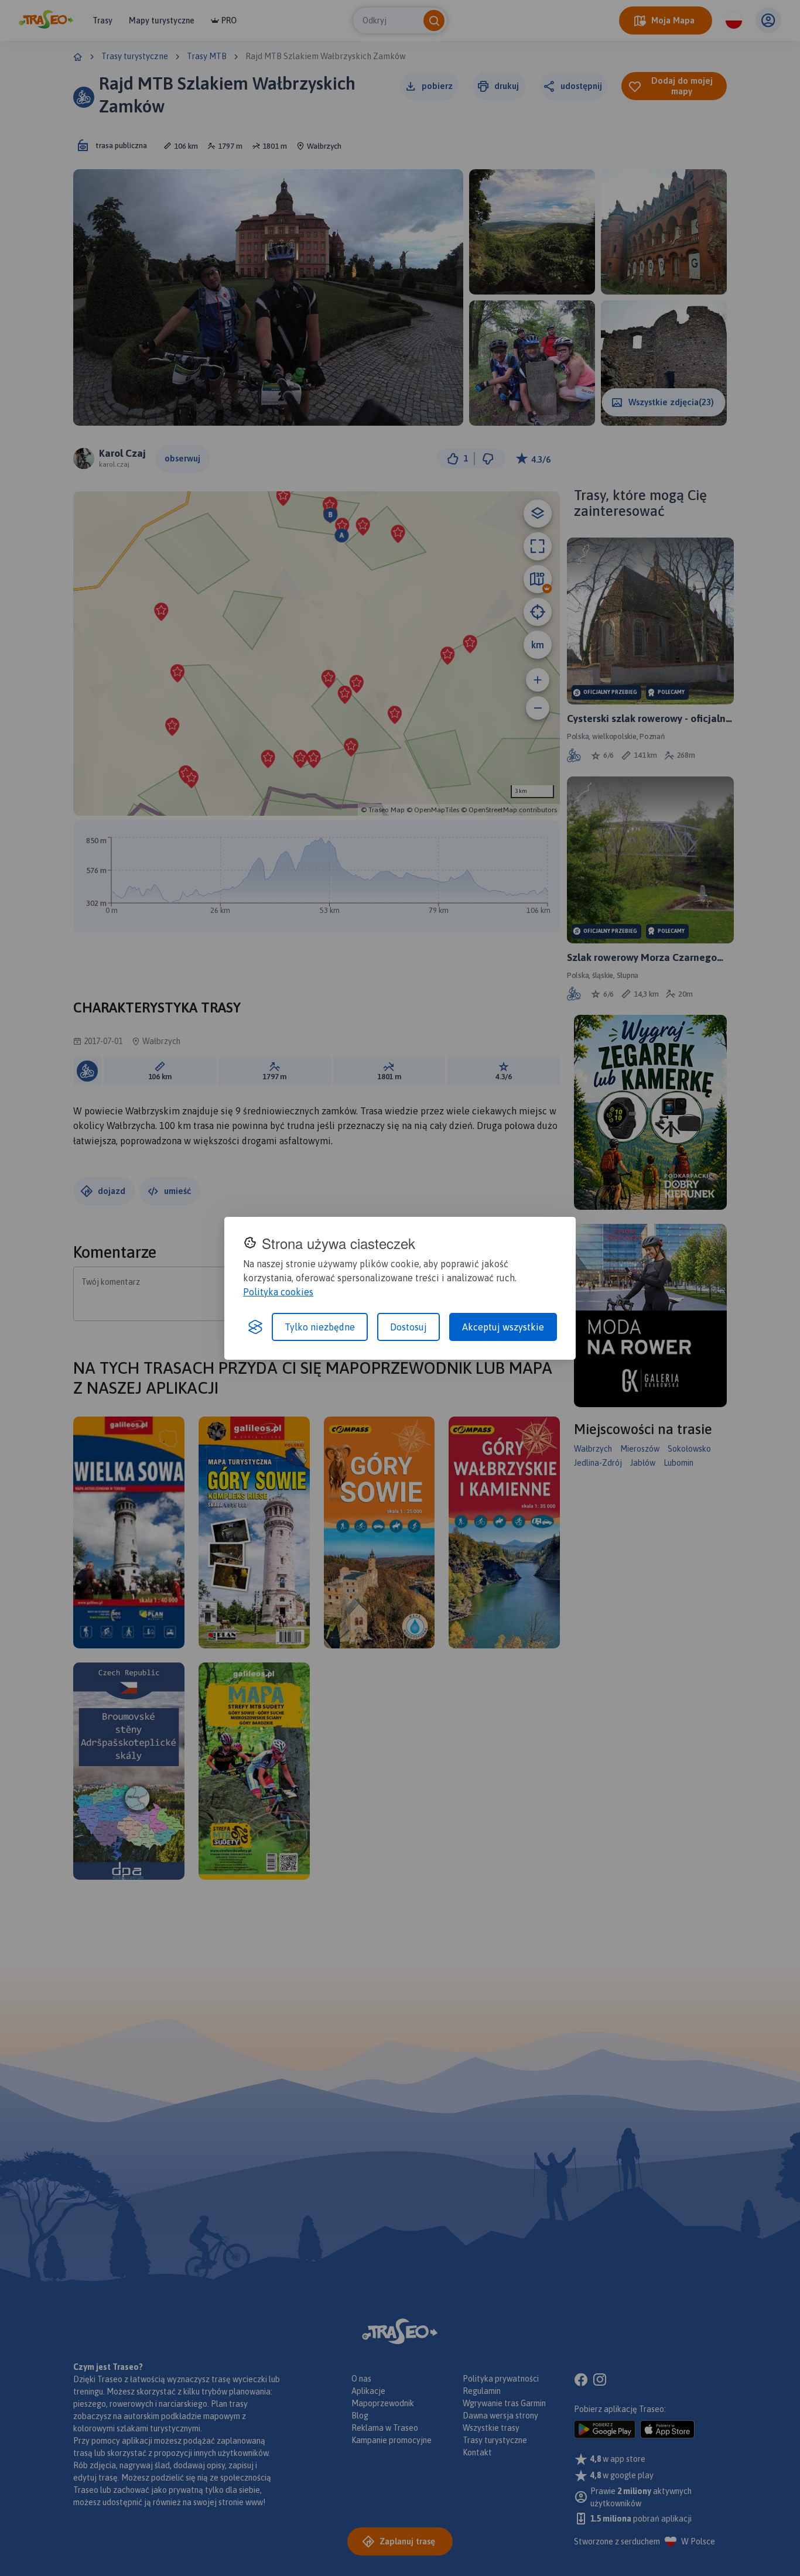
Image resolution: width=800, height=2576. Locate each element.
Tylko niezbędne (320, 1327)
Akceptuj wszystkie (503, 1327)
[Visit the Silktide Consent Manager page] (255, 1327)
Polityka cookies (278, 1292)
